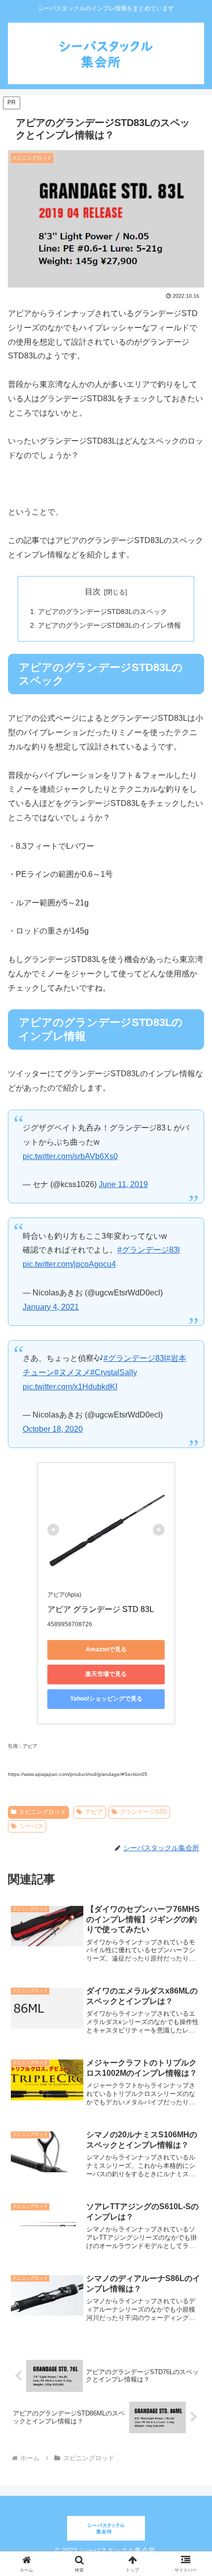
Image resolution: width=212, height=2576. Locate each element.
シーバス (32, 1826)
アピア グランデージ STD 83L (101, 1609)
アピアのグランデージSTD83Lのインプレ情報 (109, 625)
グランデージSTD (143, 1812)
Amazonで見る (106, 1649)
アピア (94, 1812)
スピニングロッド (42, 1812)
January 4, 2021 (51, 1307)
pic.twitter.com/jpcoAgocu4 (69, 1264)
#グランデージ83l (149, 1250)
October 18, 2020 (53, 1429)
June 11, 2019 (123, 1184)
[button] (192, 1728)
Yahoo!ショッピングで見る (106, 1699)
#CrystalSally (114, 1372)
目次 (93, 592)
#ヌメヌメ (72, 1372)
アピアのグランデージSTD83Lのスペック (103, 612)
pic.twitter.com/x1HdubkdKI (70, 1387)
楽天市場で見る (106, 1674)
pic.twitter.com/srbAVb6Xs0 (70, 1156)
